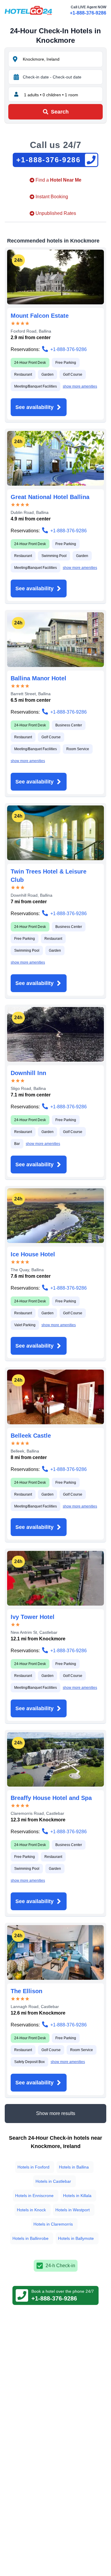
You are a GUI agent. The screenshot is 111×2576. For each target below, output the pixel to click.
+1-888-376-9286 (88, 13)
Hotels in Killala (77, 2196)
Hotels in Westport (73, 2210)
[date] (16, 77)
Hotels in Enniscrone (34, 2196)
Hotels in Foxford (33, 2167)
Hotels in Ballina (74, 2167)
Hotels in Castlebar (53, 2181)
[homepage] (28, 10)
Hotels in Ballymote (76, 2238)
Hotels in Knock (31, 2210)
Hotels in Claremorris (53, 2224)
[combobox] (62, 59)
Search (60, 112)
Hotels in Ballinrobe (30, 2238)
